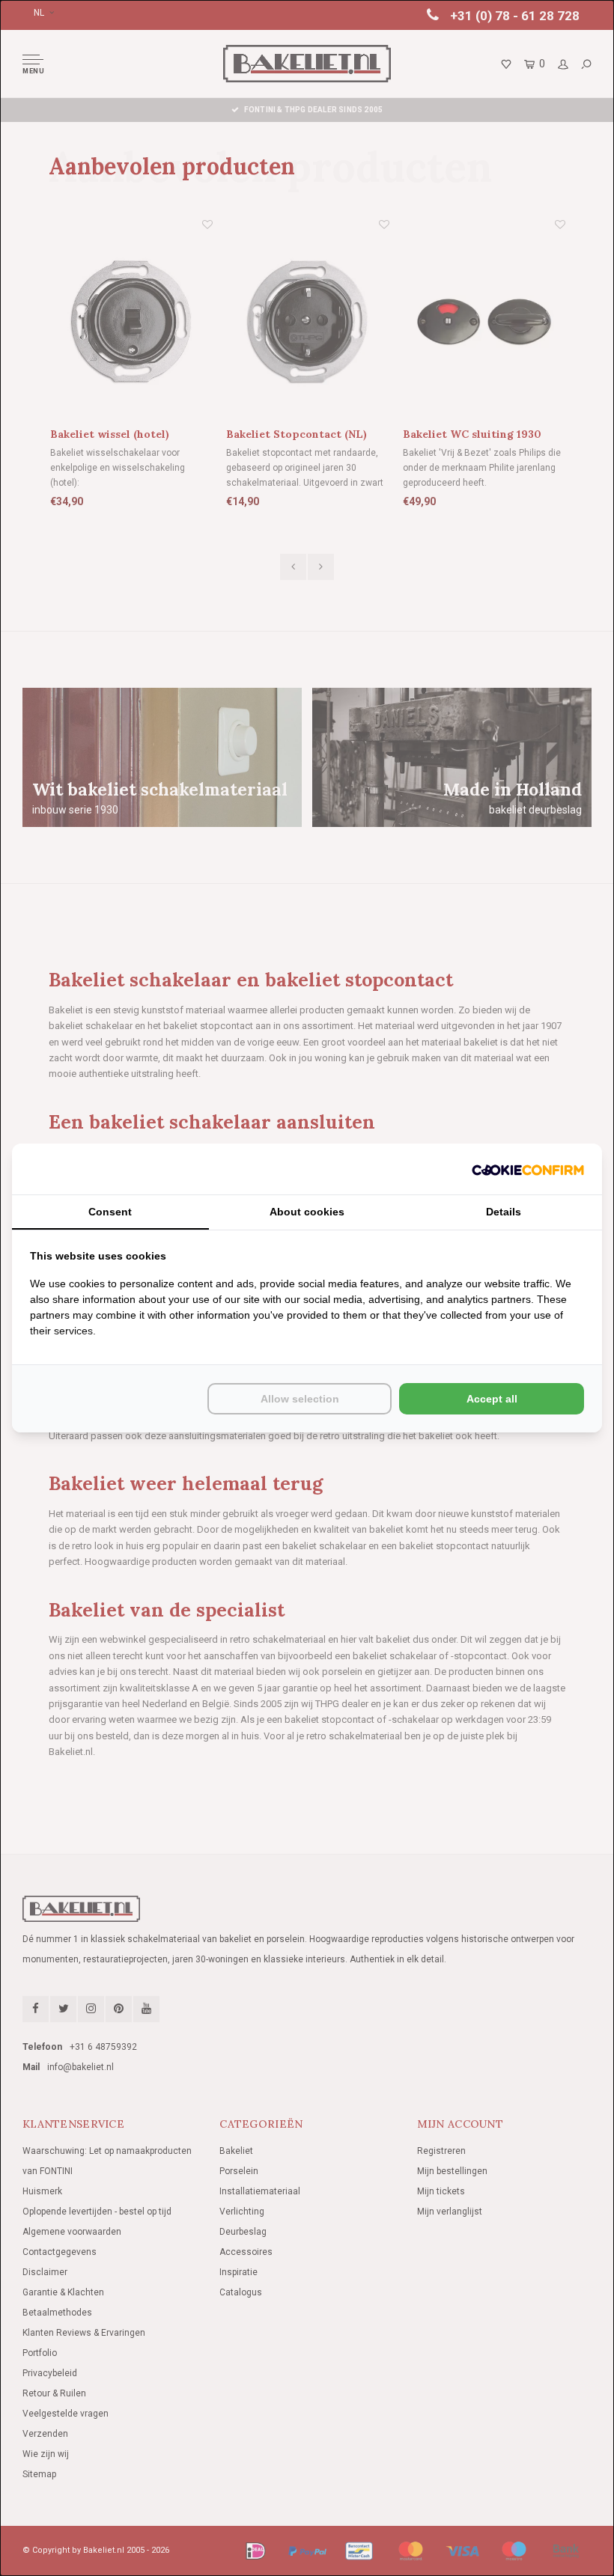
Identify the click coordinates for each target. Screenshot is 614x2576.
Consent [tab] (110, 1212)
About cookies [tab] (307, 1212)
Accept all (492, 1399)
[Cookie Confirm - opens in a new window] (528, 1169)
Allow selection (300, 1399)
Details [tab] (504, 1212)
